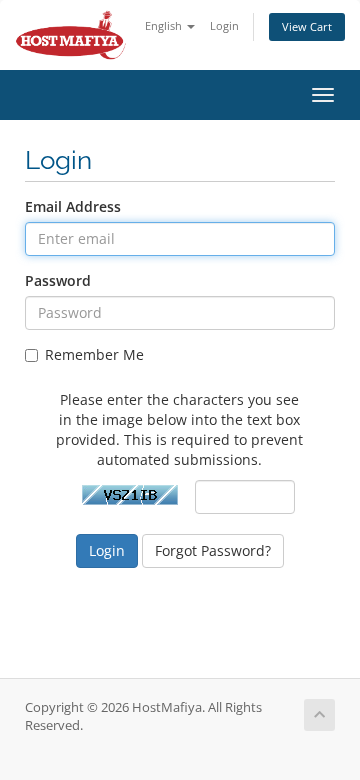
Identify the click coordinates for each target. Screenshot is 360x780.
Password (58, 280)
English (165, 25)
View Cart (307, 26)
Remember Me (94, 354)
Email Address (73, 206)
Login (224, 25)
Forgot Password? (213, 550)
